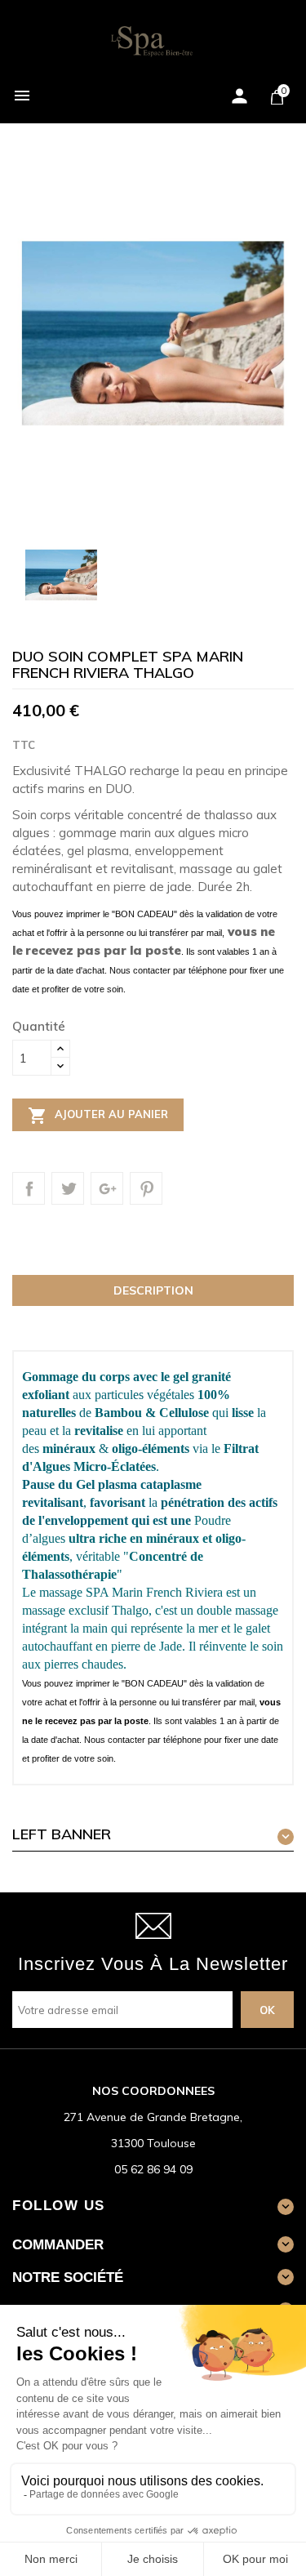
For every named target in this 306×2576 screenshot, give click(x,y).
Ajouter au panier (98, 1116)
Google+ (107, 1188)
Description (153, 1290)
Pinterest (146, 1188)
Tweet (68, 1188)
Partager (29, 1188)
